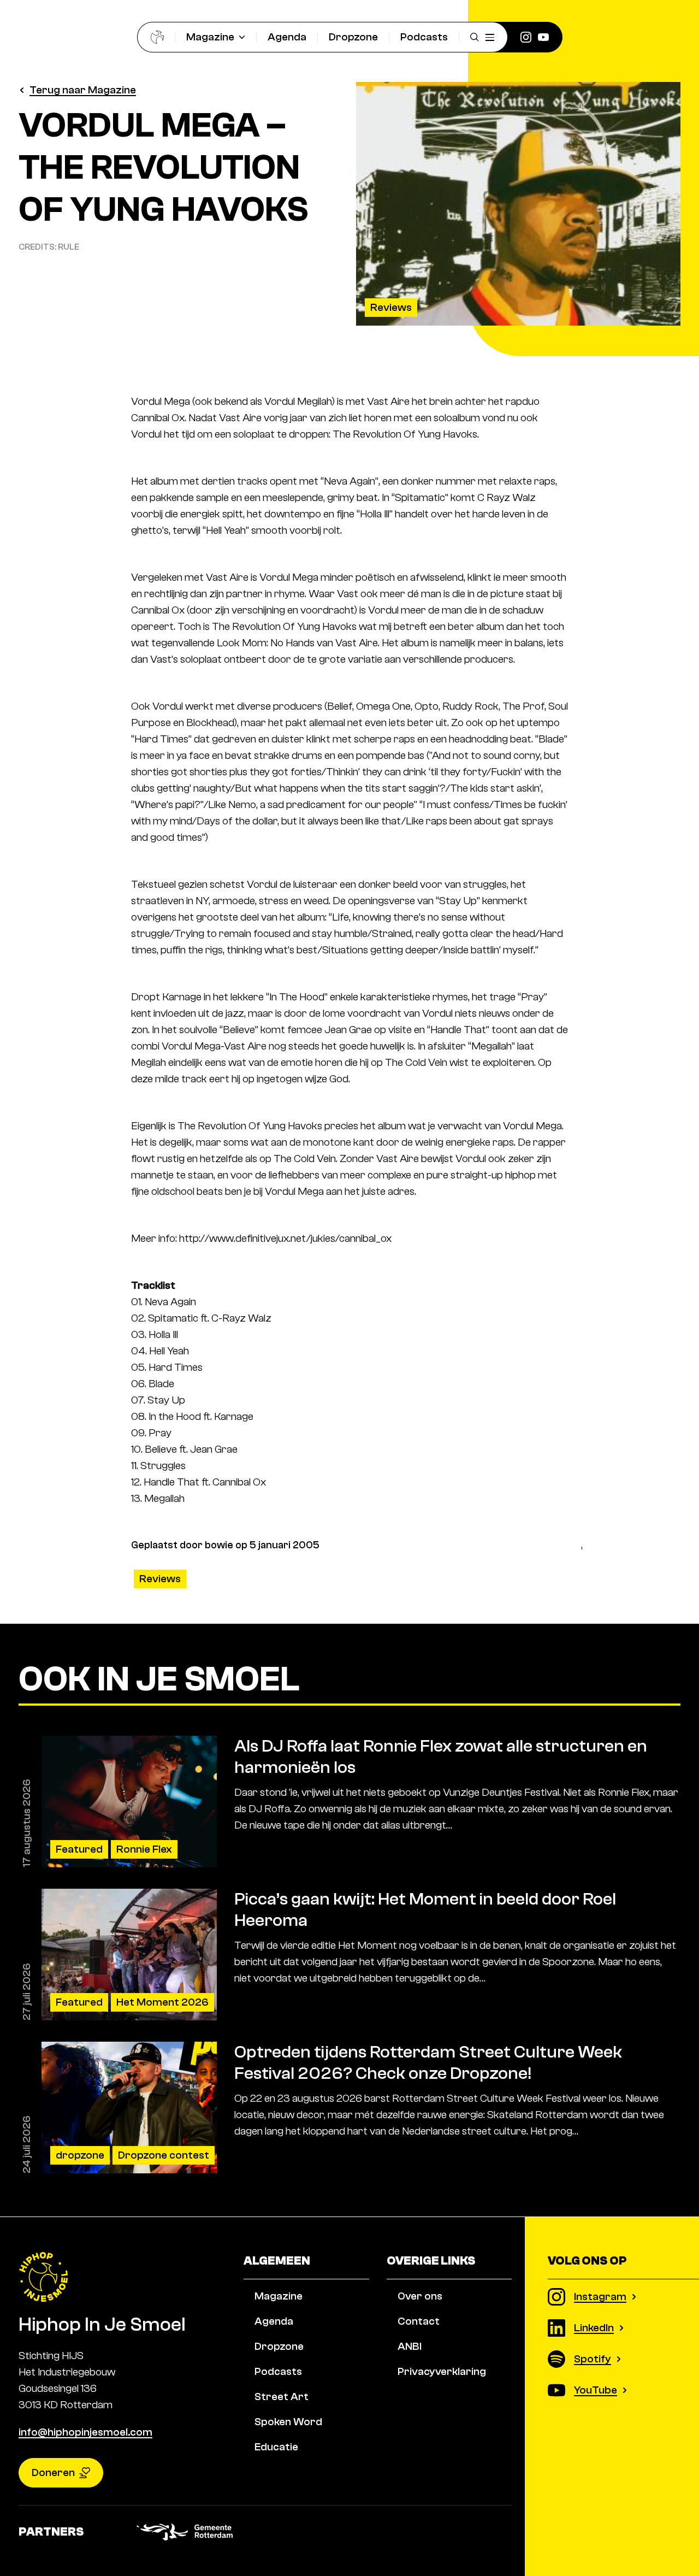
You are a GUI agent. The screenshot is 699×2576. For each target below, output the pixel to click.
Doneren (53, 2472)
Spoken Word (288, 2422)
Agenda (287, 37)
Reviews (391, 307)
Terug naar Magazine (83, 90)
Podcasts (424, 37)
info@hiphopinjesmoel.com (85, 2432)
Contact (419, 2321)
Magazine (210, 37)
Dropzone (353, 37)
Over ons (420, 2296)
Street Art (282, 2397)
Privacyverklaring (442, 2371)
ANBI (410, 2346)
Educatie (276, 2447)
